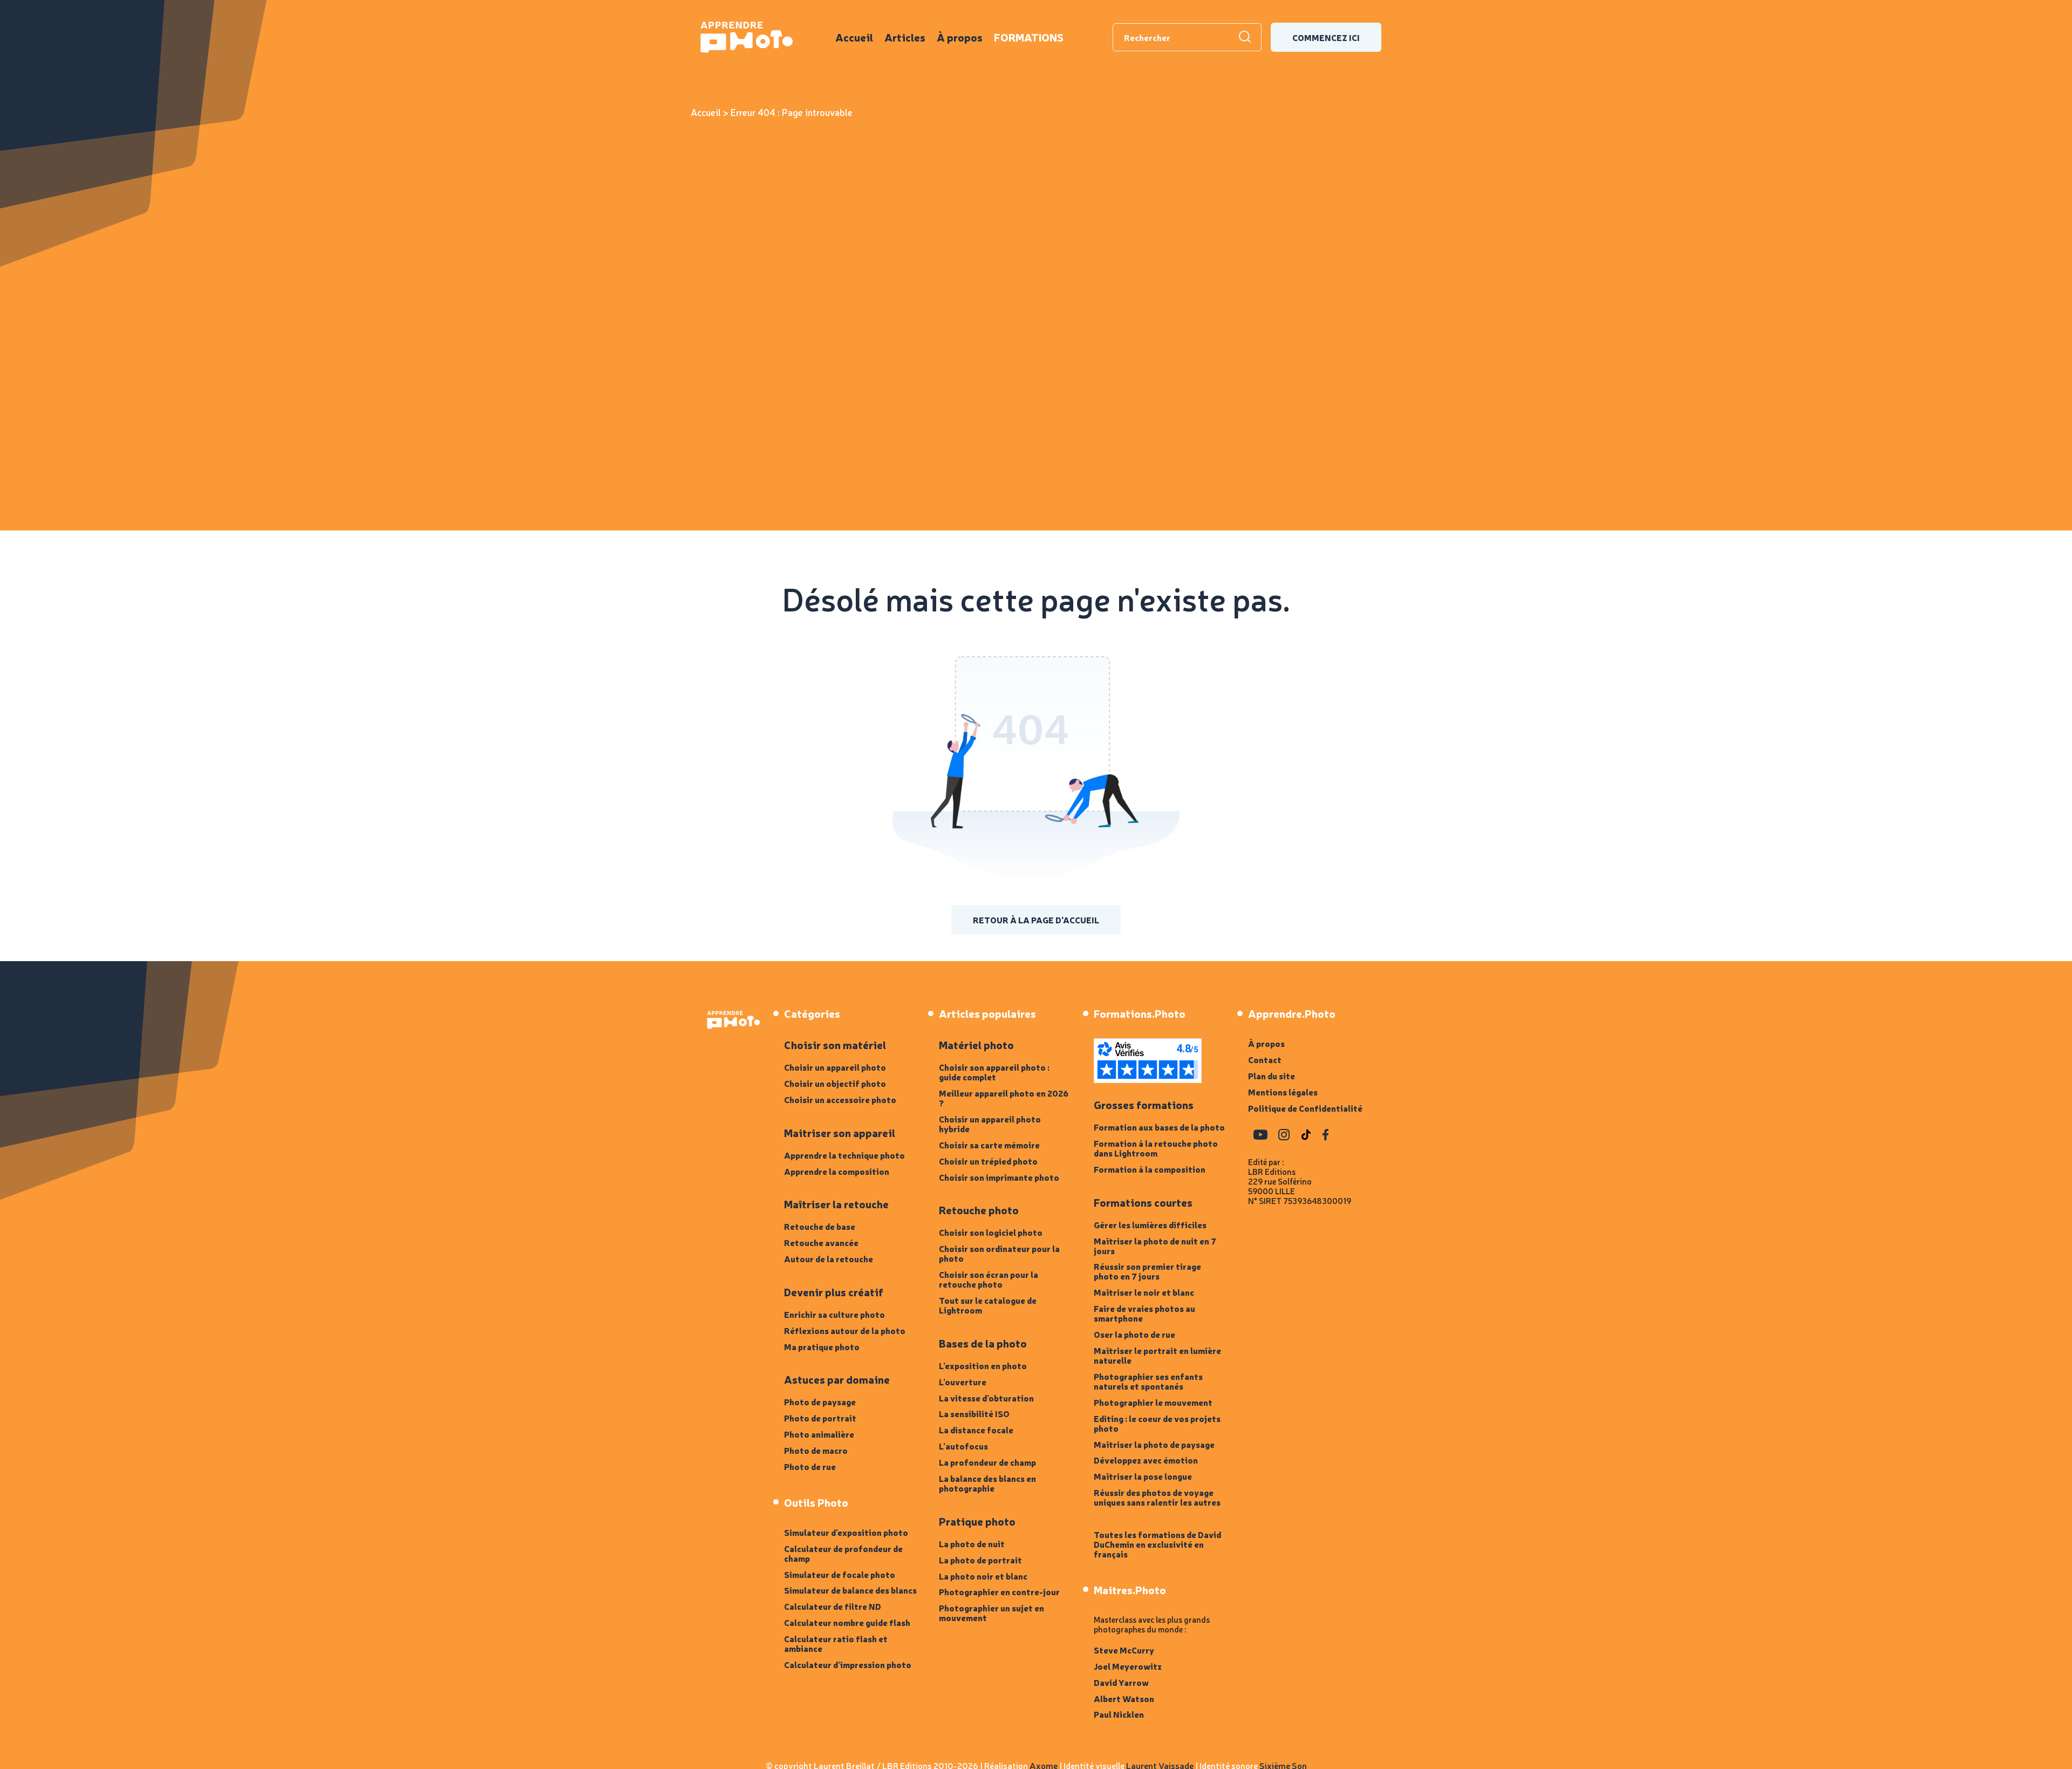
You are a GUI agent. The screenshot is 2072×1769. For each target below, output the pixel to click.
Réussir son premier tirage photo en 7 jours (1147, 1271)
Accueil (854, 37)
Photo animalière (819, 1434)
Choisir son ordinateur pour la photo (999, 1253)
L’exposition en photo (983, 1365)
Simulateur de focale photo (840, 1574)
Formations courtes (1143, 1202)
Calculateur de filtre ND (833, 1606)
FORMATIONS (1029, 37)
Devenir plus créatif (834, 1292)
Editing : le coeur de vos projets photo (1157, 1423)
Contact (1265, 1059)
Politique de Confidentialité (1305, 1108)
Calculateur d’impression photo (848, 1664)
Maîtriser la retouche (836, 1204)
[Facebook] (1325, 1135)
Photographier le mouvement (1153, 1402)
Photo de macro (816, 1450)
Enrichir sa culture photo (834, 1314)
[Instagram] (1284, 1135)
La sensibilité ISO (974, 1413)
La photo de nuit (972, 1543)
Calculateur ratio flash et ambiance (836, 1643)
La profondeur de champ (987, 1462)
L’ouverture (963, 1382)
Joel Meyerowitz (1128, 1666)
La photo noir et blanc (983, 1576)
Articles (905, 37)
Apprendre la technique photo (844, 1155)
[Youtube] (1260, 1135)
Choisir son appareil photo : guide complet (994, 1072)
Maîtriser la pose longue (1143, 1476)
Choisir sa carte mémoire (989, 1145)
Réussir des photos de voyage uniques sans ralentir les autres (1157, 1497)
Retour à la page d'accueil (1036, 920)
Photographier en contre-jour (999, 1591)
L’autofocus (963, 1446)
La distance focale (976, 1430)
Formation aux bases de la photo (1159, 1127)
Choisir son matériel (835, 1045)
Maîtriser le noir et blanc (1144, 1292)
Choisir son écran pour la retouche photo (989, 1279)
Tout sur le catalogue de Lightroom (988, 1305)
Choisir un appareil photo (835, 1067)
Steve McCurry (1124, 1650)
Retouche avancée (821, 1242)
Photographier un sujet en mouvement (991, 1612)
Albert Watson (1124, 1698)
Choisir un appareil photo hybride (990, 1124)
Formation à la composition (1150, 1169)
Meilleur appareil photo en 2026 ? (1004, 1098)
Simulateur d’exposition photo (846, 1532)
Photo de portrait (820, 1418)
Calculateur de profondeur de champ (843, 1553)
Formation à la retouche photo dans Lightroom (1156, 1148)
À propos (960, 37)
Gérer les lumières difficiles (1150, 1224)
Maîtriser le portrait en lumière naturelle (1157, 1355)
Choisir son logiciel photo (991, 1232)
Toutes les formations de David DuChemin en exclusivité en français (1157, 1544)
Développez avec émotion (1146, 1460)
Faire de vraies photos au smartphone (1144, 1313)
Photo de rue (810, 1466)
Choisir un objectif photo (835, 1083)
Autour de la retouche (829, 1258)
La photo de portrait (980, 1560)
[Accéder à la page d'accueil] (732, 1020)
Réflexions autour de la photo (845, 1330)
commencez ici (1326, 37)
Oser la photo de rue (1134, 1334)
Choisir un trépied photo (988, 1161)
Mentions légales (1283, 1092)
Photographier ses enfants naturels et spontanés (1148, 1381)
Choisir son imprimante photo (999, 1177)
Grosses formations (1144, 1105)
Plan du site (1272, 1076)
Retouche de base (820, 1226)
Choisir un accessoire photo (840, 1099)
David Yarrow (1121, 1682)
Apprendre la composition (837, 1171)
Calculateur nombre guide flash (847, 1622)
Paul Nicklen (1119, 1714)
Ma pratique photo (822, 1346)
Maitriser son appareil (840, 1133)
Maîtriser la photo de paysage (1154, 1444)
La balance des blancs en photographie (987, 1483)
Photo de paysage (820, 1401)
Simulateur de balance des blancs (850, 1590)
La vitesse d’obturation (986, 1398)
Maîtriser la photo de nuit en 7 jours (1155, 1246)
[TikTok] (1306, 1135)
